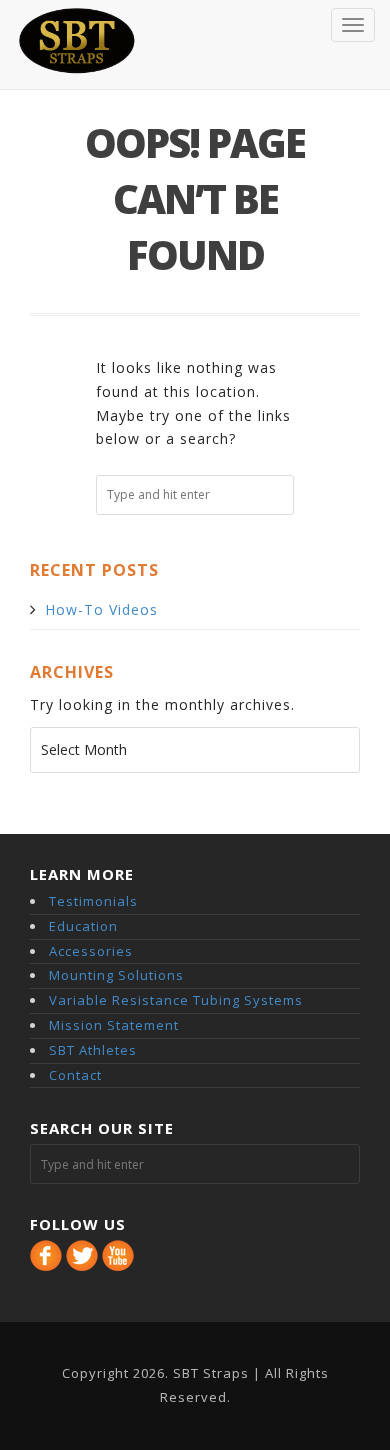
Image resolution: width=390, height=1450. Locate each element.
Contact (75, 1075)
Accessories (91, 951)
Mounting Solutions (116, 975)
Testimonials (93, 901)
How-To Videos (101, 609)
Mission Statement (114, 1025)
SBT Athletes (93, 1050)
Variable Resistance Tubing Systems (176, 1000)
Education (83, 926)
